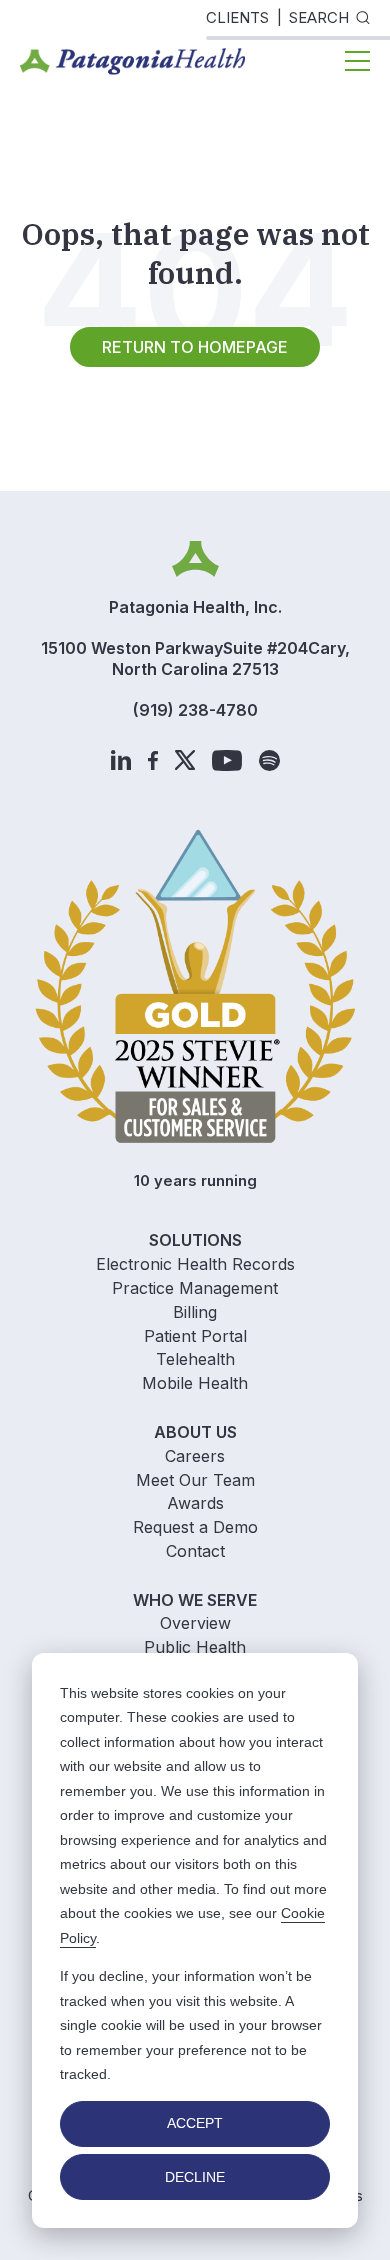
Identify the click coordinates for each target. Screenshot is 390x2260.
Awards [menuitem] (195, 1503)
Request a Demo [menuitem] (195, 1527)
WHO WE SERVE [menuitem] (195, 1600)
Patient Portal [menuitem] (195, 1336)
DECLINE (195, 2177)
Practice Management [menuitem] (195, 1288)
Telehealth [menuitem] (195, 1359)
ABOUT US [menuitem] (195, 1432)
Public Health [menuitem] (195, 1647)
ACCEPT (195, 2123)
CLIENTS (237, 17)
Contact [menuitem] (195, 1551)
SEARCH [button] (319, 17)
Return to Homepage (195, 347)
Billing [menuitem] (195, 1312)
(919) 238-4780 (195, 710)
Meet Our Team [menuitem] (195, 1480)
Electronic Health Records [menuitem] (195, 1264)
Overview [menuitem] (195, 1623)
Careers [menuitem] (195, 1456)
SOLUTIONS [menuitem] (195, 1240)
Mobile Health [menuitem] (195, 1383)
